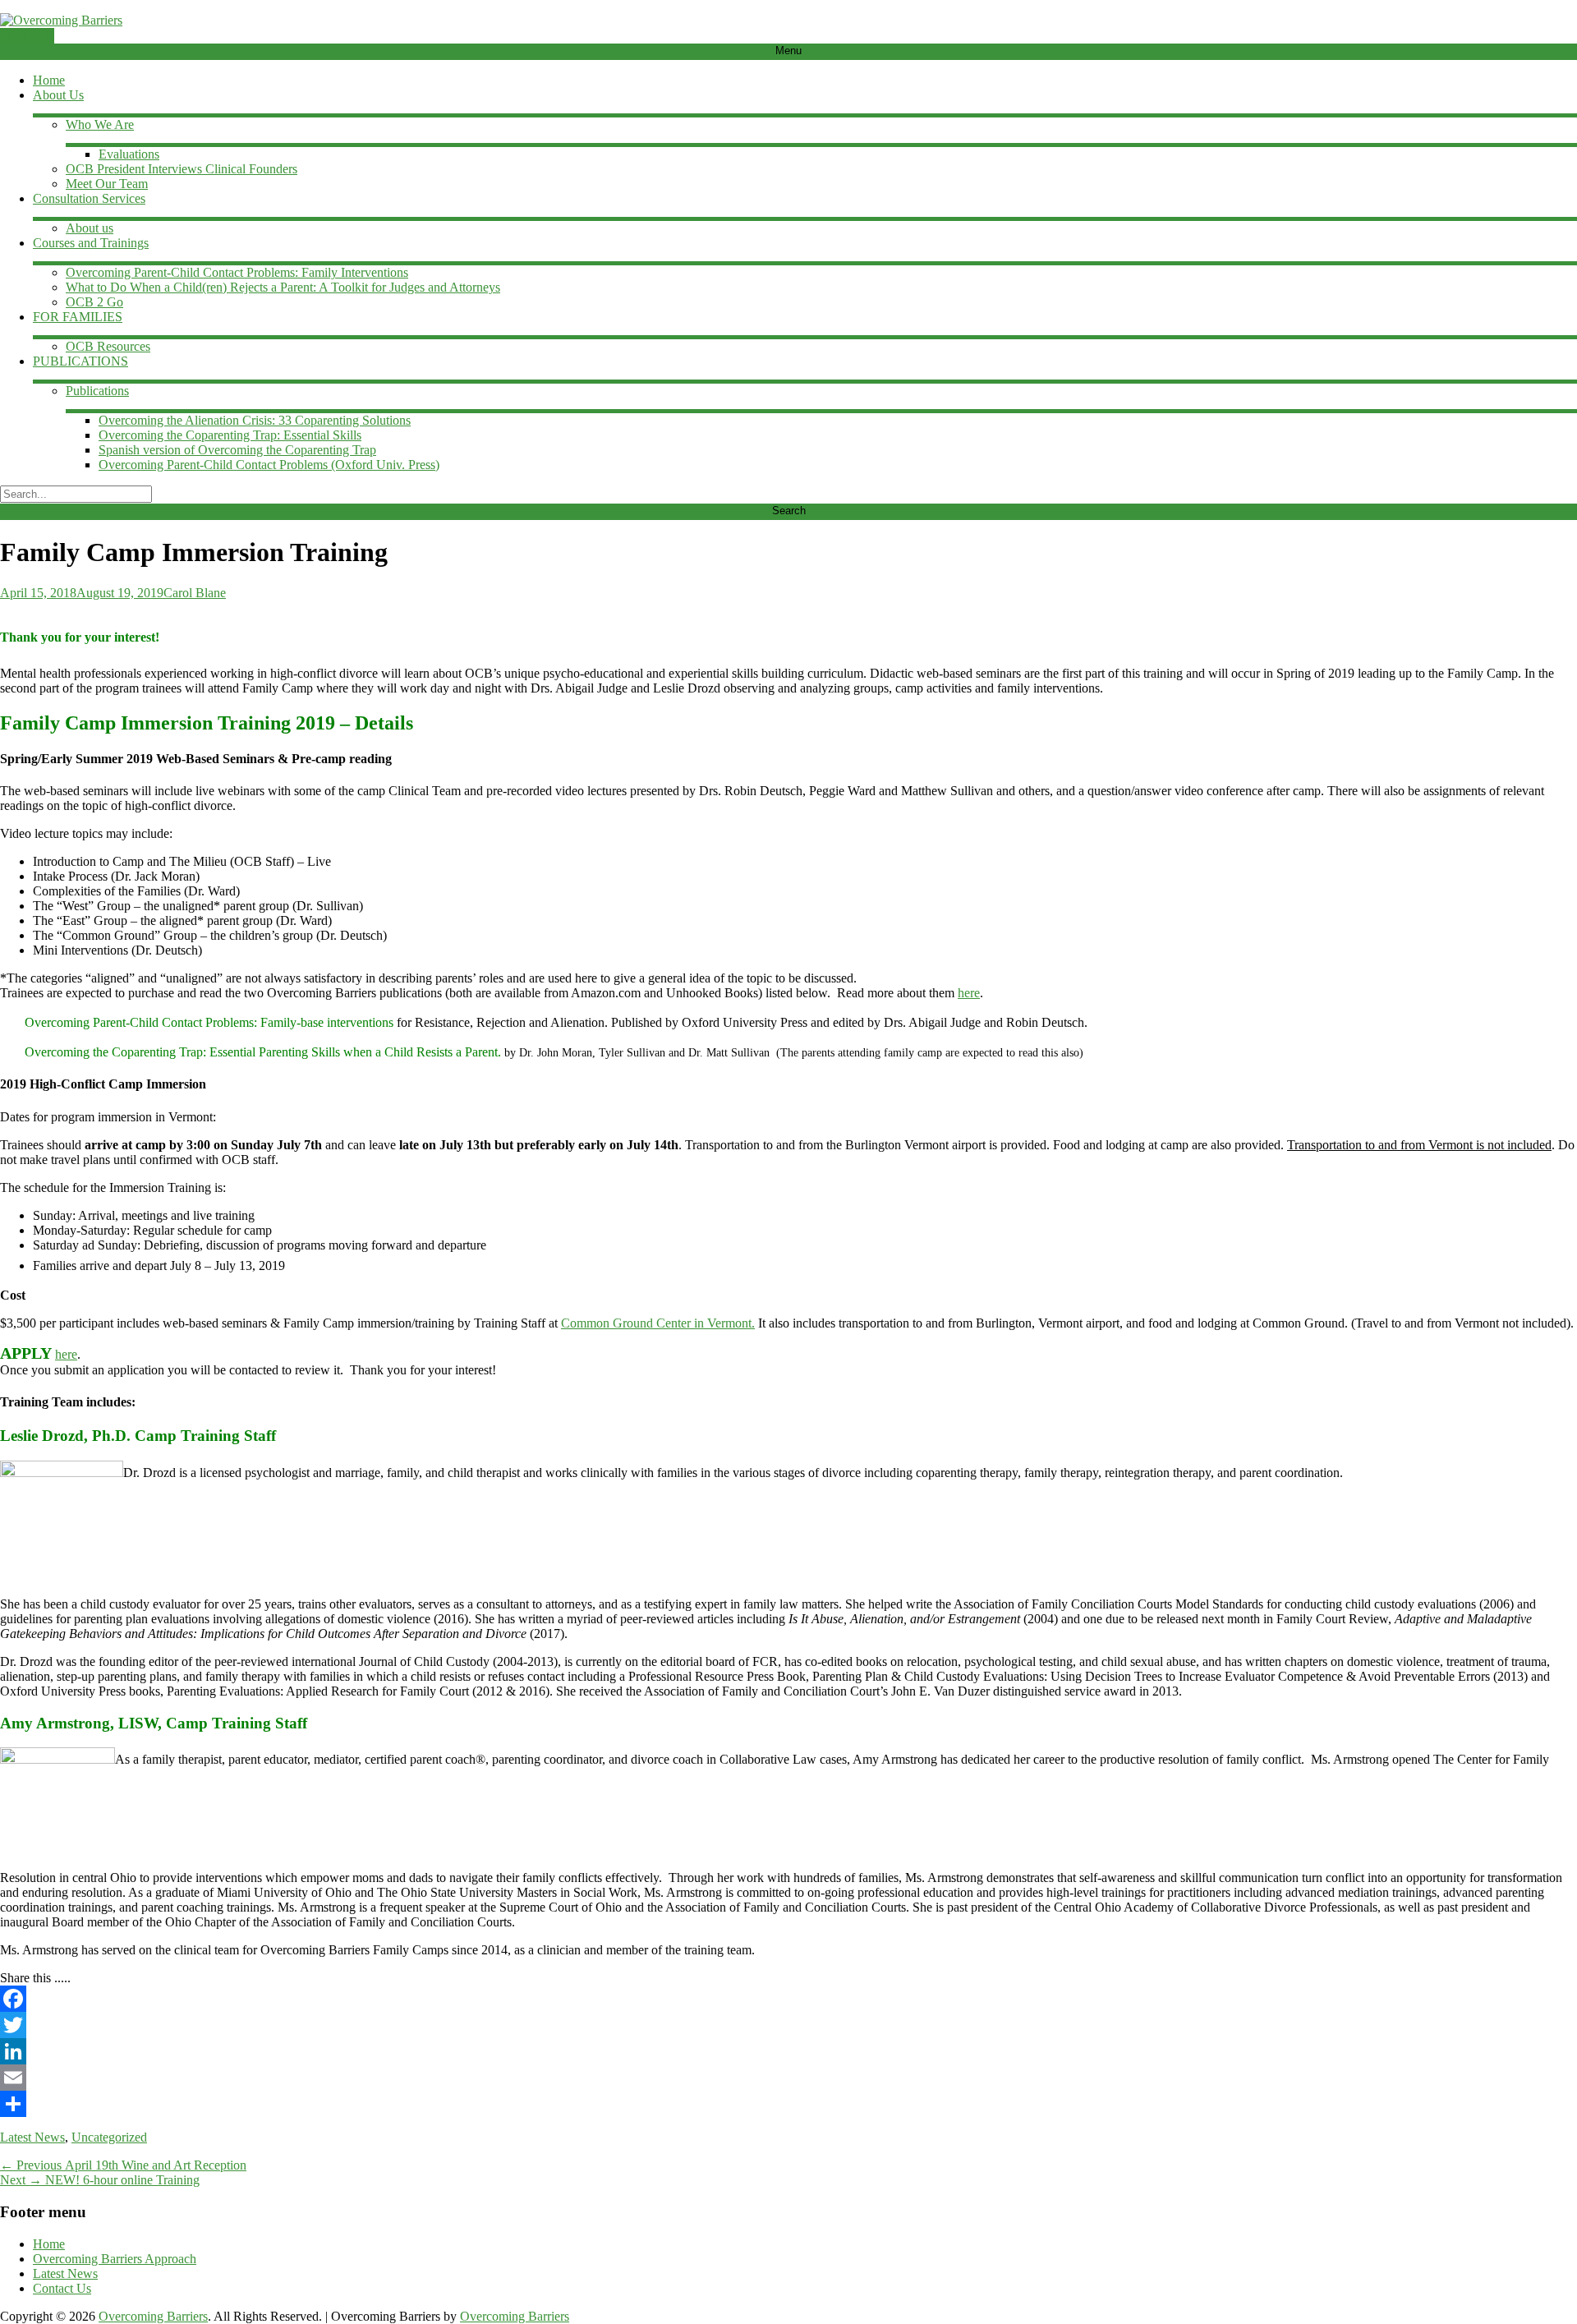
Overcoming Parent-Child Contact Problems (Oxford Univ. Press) (269, 465)
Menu (788, 51)
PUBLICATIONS (80, 361)
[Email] (788, 2078)
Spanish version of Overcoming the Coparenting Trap (237, 450)
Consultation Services (89, 198)
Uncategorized (109, 2137)
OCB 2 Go (94, 302)
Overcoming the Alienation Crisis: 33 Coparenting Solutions (255, 420)
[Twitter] (788, 2025)
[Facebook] (788, 1999)
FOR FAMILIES (78, 317)
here (969, 993)
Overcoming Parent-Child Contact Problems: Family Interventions (237, 272)
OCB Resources (108, 346)
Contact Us (62, 2288)
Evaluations (129, 154)
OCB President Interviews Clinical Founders (182, 169)
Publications (97, 391)
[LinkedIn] (788, 2051)
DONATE (27, 35)
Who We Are (100, 124)
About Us (58, 95)
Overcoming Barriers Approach (115, 2259)
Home (49, 80)
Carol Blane (195, 593)
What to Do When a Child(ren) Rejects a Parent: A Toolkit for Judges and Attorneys (283, 287)
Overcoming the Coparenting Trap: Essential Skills (230, 435)
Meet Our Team (107, 184)
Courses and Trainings (91, 243)
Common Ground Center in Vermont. (658, 1323)
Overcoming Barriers (153, 2316)
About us (90, 228)
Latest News (32, 2137)
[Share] (788, 2104)
